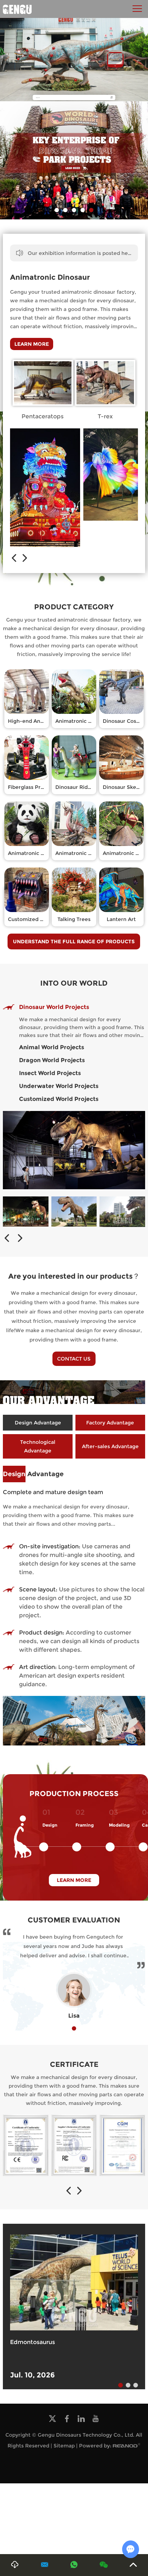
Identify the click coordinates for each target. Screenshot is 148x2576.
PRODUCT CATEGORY (74, 607)
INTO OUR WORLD (74, 983)
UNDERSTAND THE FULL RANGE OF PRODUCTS (74, 941)
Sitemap (64, 2446)
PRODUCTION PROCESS (74, 1794)
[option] (74, 161)
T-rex (105, 416)
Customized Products (35, 919)
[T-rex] (105, 383)
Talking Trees (74, 919)
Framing (85, 1825)
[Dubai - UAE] (74, 1212)
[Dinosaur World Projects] (74, 1150)
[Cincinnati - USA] (26, 1212)
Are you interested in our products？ (74, 1276)
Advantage (33, 1474)
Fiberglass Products (33, 787)
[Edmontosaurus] (74, 2282)
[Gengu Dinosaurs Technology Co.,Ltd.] (17, 9)
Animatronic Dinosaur (50, 277)
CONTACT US (74, 1359)
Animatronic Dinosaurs (84, 721)
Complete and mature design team (53, 1492)
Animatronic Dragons (82, 853)
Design (50, 1825)
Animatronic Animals (34, 853)
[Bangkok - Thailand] (122, 1212)
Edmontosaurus (33, 2342)
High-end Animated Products (45, 721)
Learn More (32, 344)
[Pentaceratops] (43, 383)
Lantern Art (121, 919)
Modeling (119, 1825)
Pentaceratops (43, 416)
